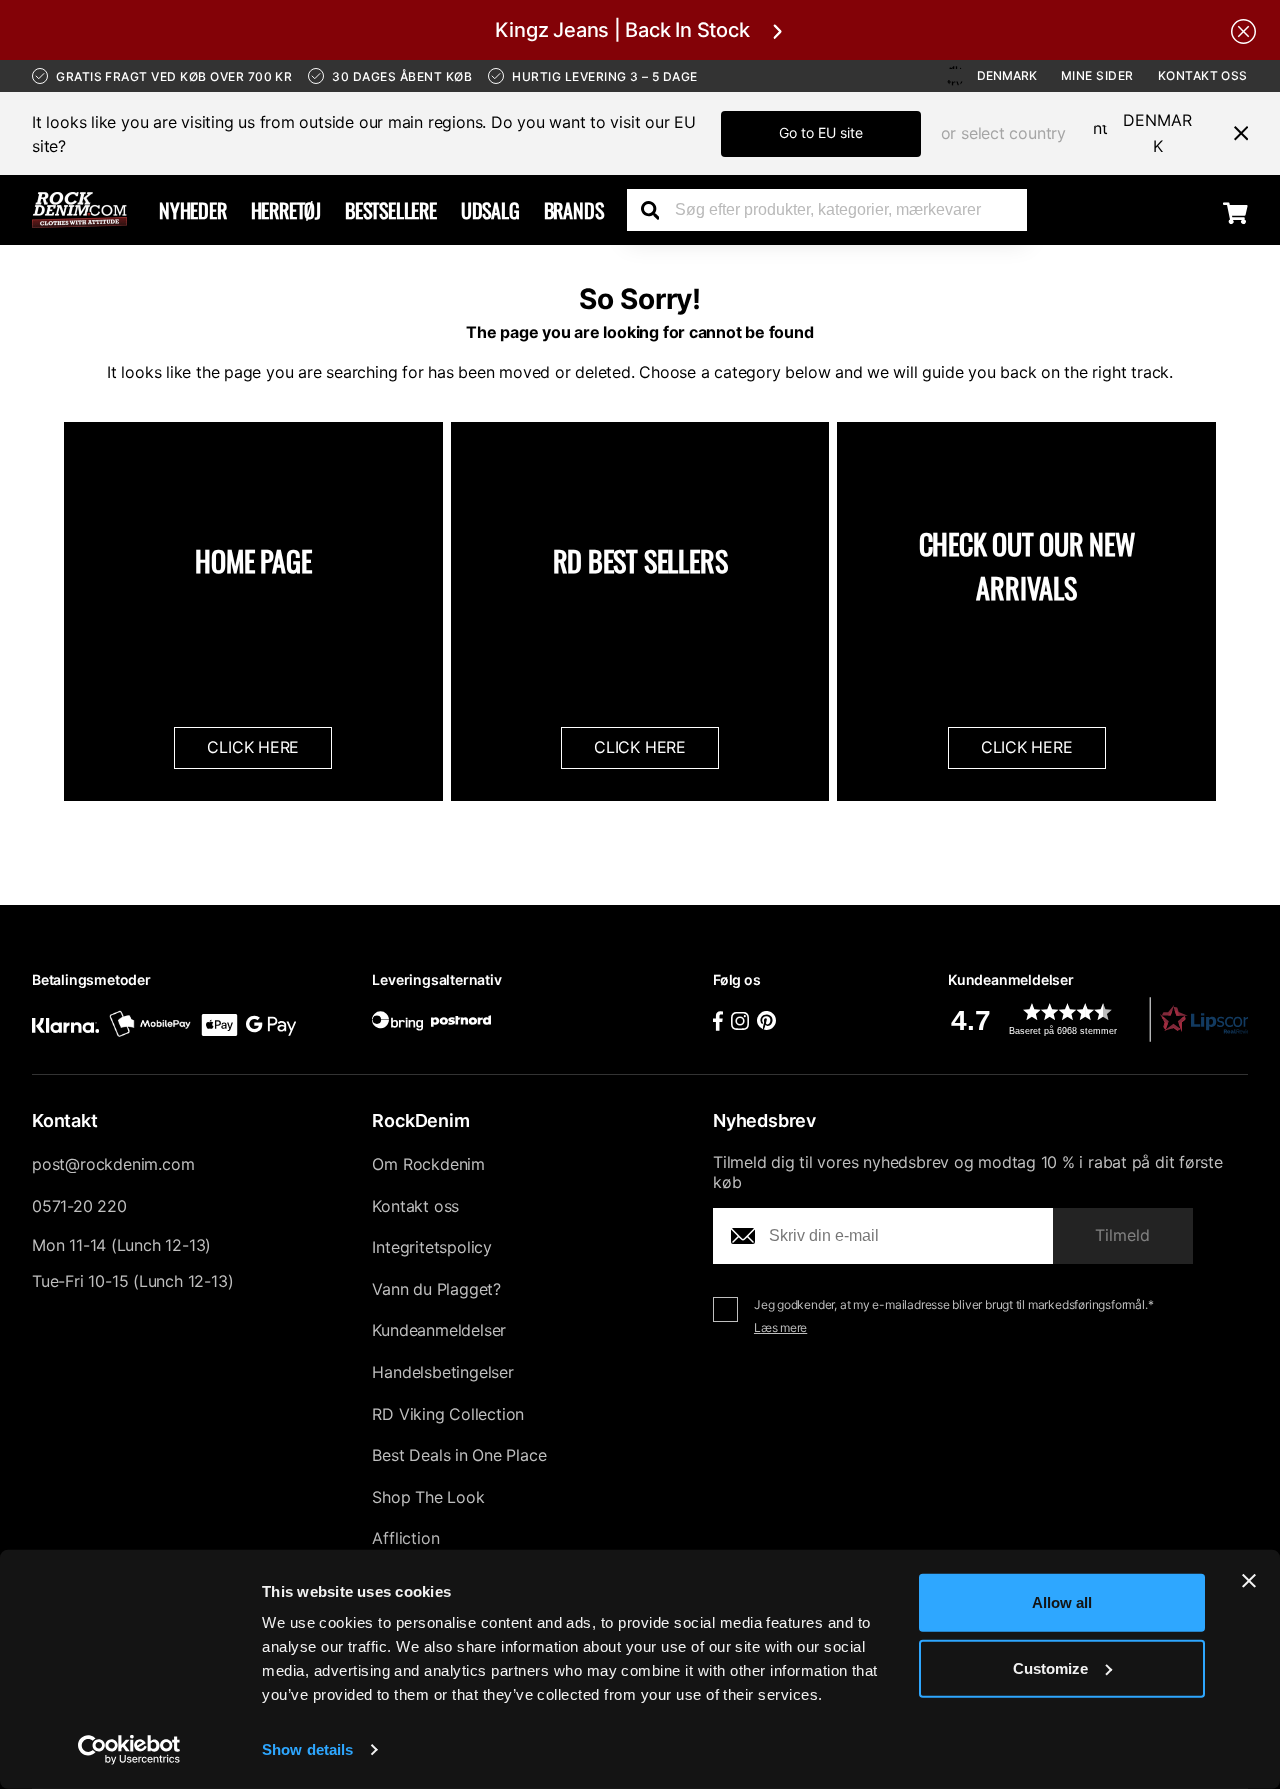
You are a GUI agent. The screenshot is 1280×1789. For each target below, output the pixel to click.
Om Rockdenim (428, 1164)
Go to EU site (821, 132)
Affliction (405, 1538)
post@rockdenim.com (113, 1164)
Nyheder (193, 210)
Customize (1050, 1667)
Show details (307, 1749)
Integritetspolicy (432, 1247)
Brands (574, 210)
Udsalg (490, 210)
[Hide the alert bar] (1243, 30)
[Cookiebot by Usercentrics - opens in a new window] (129, 1750)
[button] (1098, 1019)
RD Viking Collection (448, 1414)
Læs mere (780, 1327)
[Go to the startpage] (79, 210)
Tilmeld (1122, 1235)
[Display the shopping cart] (1235, 212)
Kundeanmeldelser (439, 1330)
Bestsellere (391, 210)
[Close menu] (1233, 133)
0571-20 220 (79, 1206)
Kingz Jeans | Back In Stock (622, 30)
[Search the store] (657, 210)
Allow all (1062, 1602)
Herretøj (286, 210)
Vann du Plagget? (436, 1289)
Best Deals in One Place (459, 1455)
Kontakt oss (1203, 75)
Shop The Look (428, 1497)
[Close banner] (1249, 1581)
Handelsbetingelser (442, 1372)
